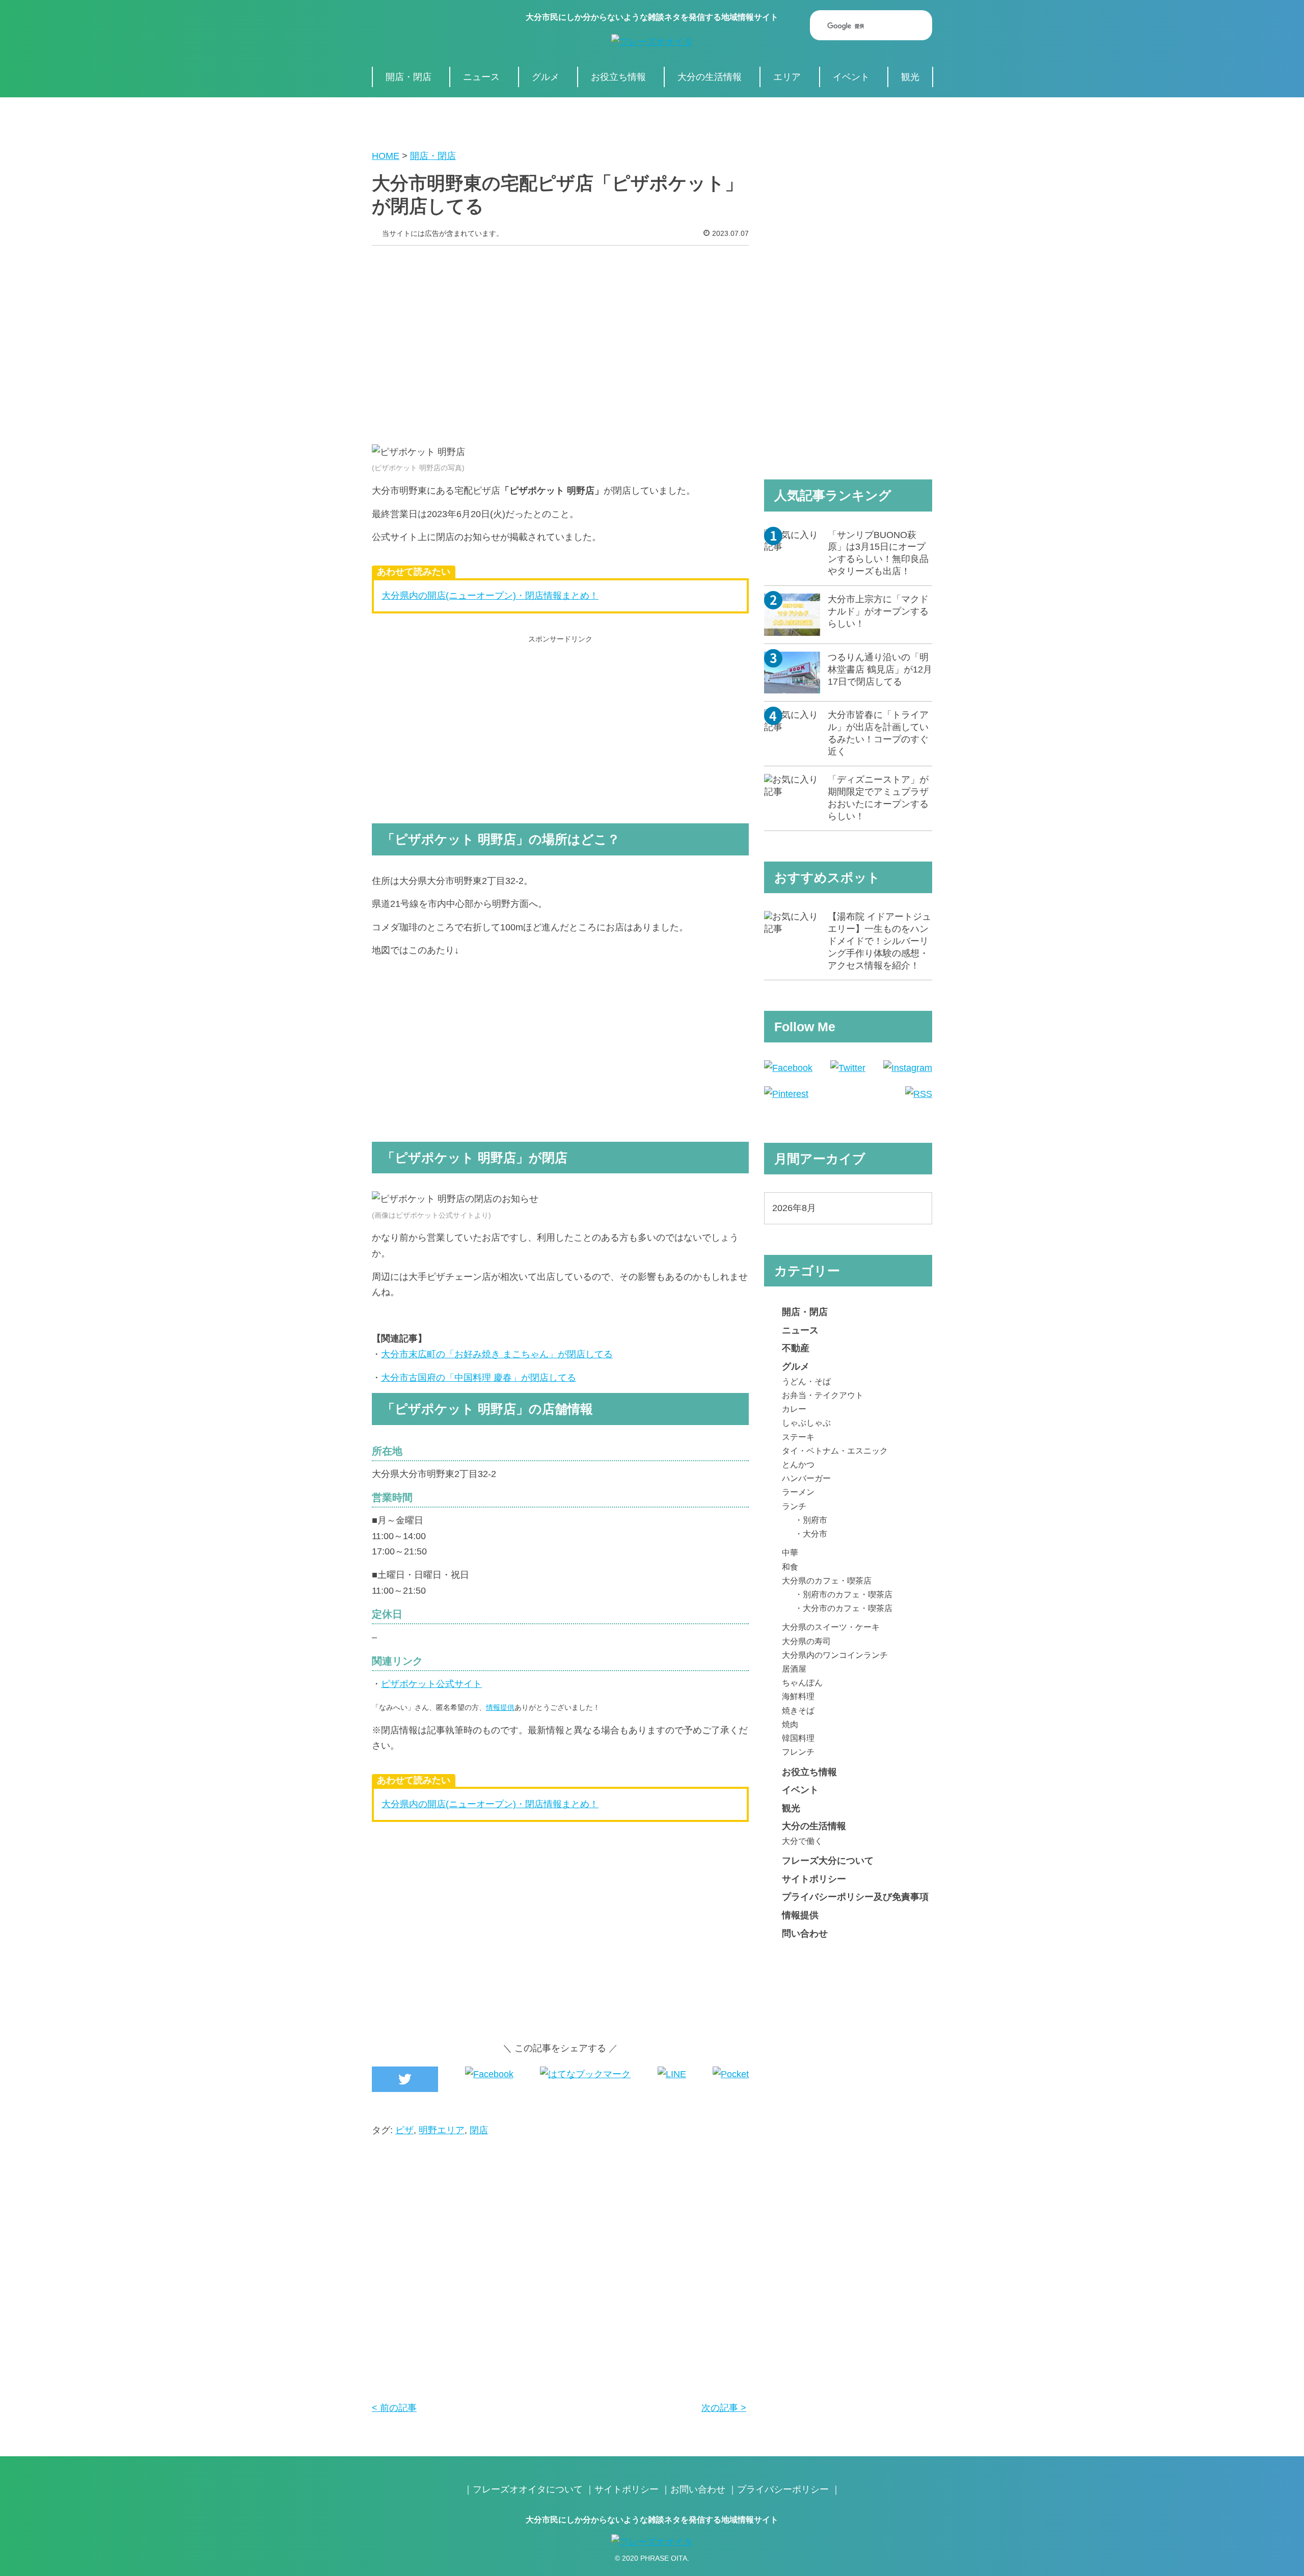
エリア (787, 77)
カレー (794, 1409)
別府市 (815, 1520)
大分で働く (802, 1841)
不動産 (796, 1348)
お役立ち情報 (618, 77)
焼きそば (798, 1710)
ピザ (404, 2130)
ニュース (481, 77)
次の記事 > (724, 2408)
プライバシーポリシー (783, 2489)
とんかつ (798, 1464)
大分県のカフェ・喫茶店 (827, 1580)
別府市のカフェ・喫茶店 (848, 1594)
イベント (851, 77)
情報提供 (500, 1707)
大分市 (815, 1534)
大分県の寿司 (806, 1641)
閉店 (479, 2130)
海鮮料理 (798, 1696)
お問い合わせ (698, 2489)
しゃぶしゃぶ (806, 1423)
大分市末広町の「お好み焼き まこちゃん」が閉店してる (497, 1354)
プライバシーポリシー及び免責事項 (855, 1897)
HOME (386, 156)
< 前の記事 (394, 2408)
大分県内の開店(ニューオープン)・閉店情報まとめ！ (490, 596)
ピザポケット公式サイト (431, 1684)
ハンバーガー (806, 1478)
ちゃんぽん (802, 1682)
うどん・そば (806, 1381)
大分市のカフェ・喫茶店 (848, 1608)
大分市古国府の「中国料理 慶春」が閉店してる (479, 1378)
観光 (910, 77)
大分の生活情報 (710, 77)
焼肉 (790, 1724)
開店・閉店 (409, 77)
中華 (790, 1552)
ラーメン (798, 1492)
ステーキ (798, 1437)
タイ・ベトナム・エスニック (835, 1451)
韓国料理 (798, 1738)
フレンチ (798, 1752)
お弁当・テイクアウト (823, 1395)
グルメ (546, 77)
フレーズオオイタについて (528, 2489)
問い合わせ (805, 1934)
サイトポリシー (814, 1879)
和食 (790, 1567)
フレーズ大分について (828, 1861)
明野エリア (442, 2130)
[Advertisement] (560, 337)
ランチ (794, 1506)
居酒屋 (794, 1669)
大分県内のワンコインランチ (835, 1655)
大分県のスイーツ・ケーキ (831, 1627)
